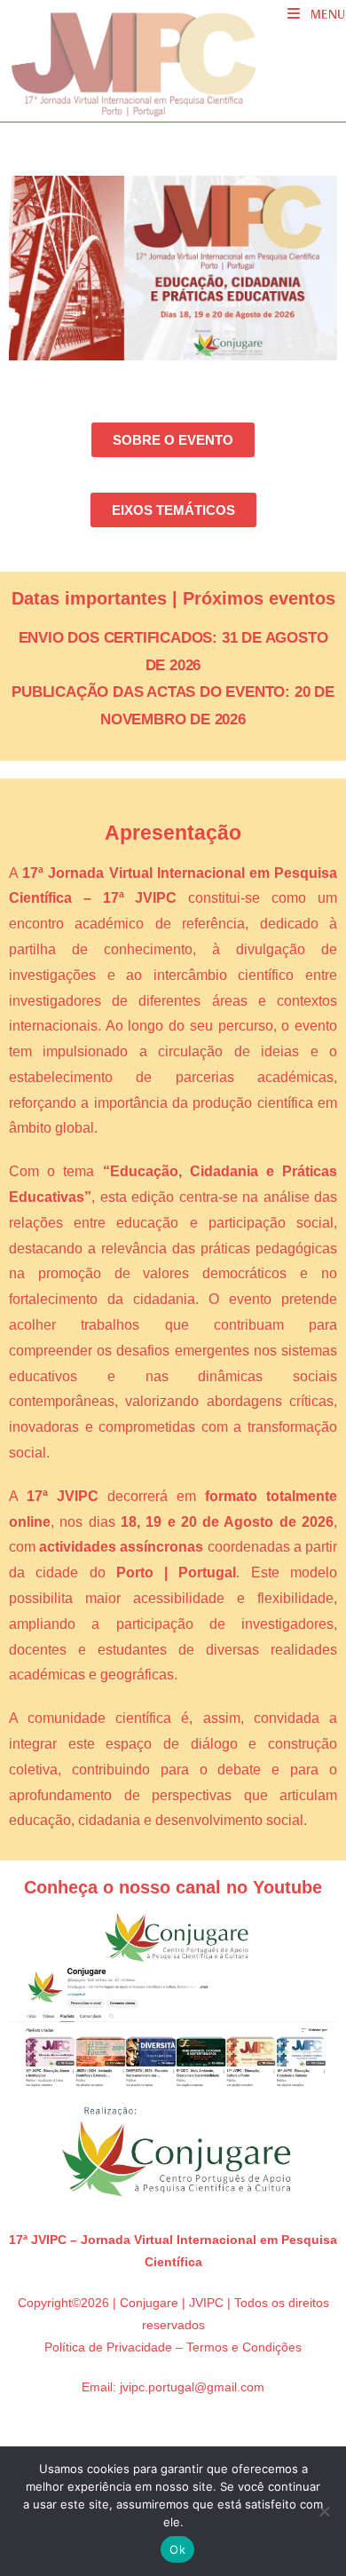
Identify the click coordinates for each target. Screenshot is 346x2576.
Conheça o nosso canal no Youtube (173, 1887)
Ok (177, 2549)
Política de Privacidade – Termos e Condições (173, 2347)
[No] (324, 2511)
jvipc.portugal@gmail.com (192, 2387)
